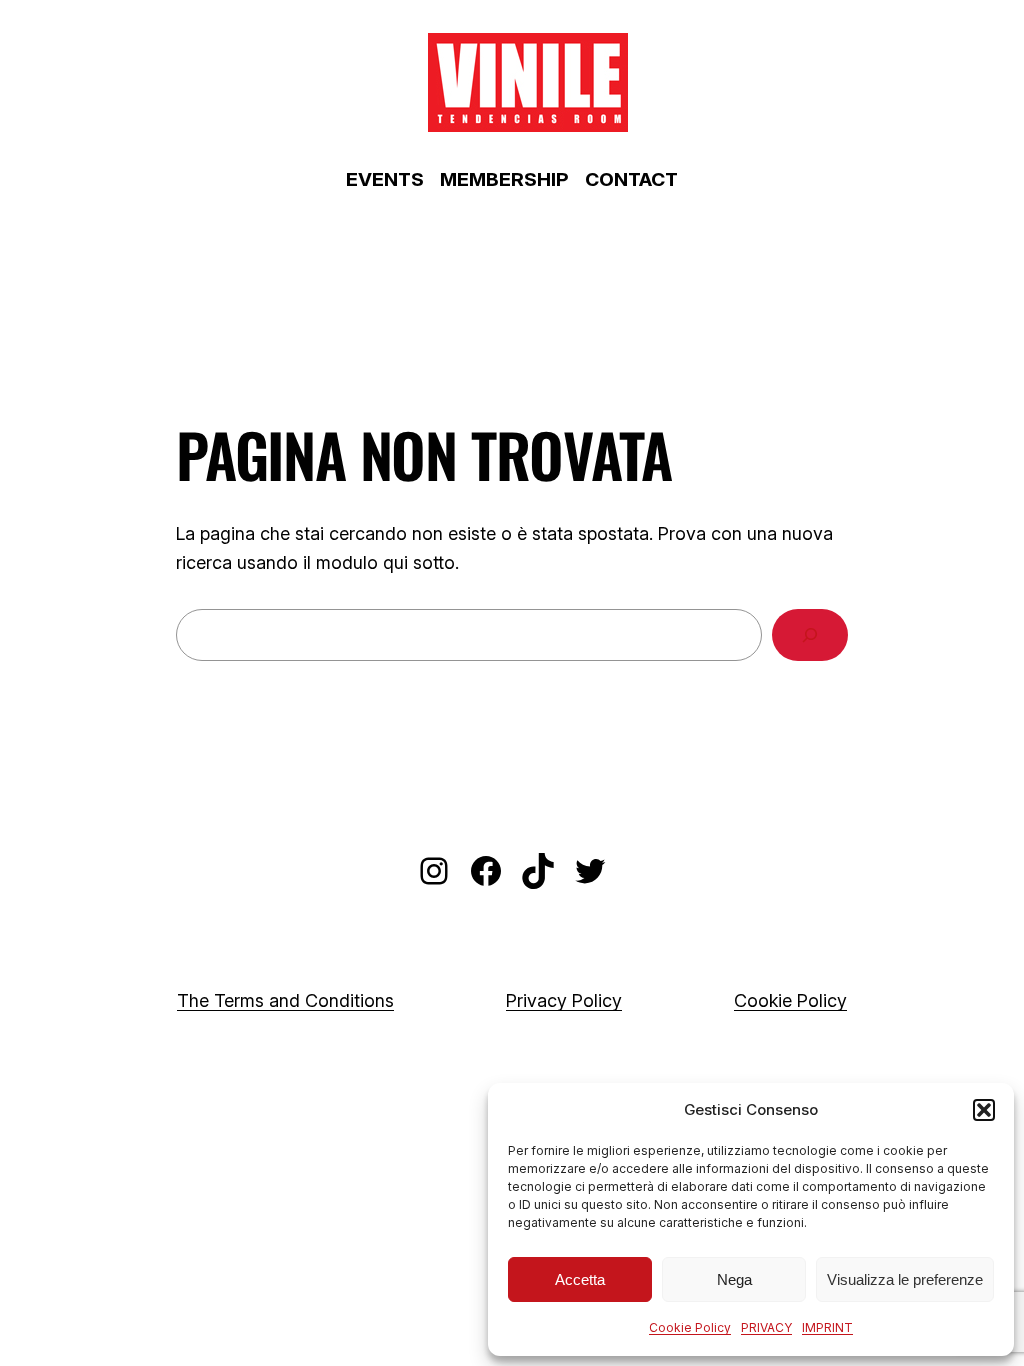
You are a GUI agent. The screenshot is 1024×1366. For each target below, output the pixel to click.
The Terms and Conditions (285, 1000)
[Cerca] (810, 635)
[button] (984, 1110)
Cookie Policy (690, 1327)
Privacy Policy (564, 1000)
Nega (734, 1279)
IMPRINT (827, 1327)
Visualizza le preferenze (905, 1279)
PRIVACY (766, 1327)
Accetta (580, 1279)
